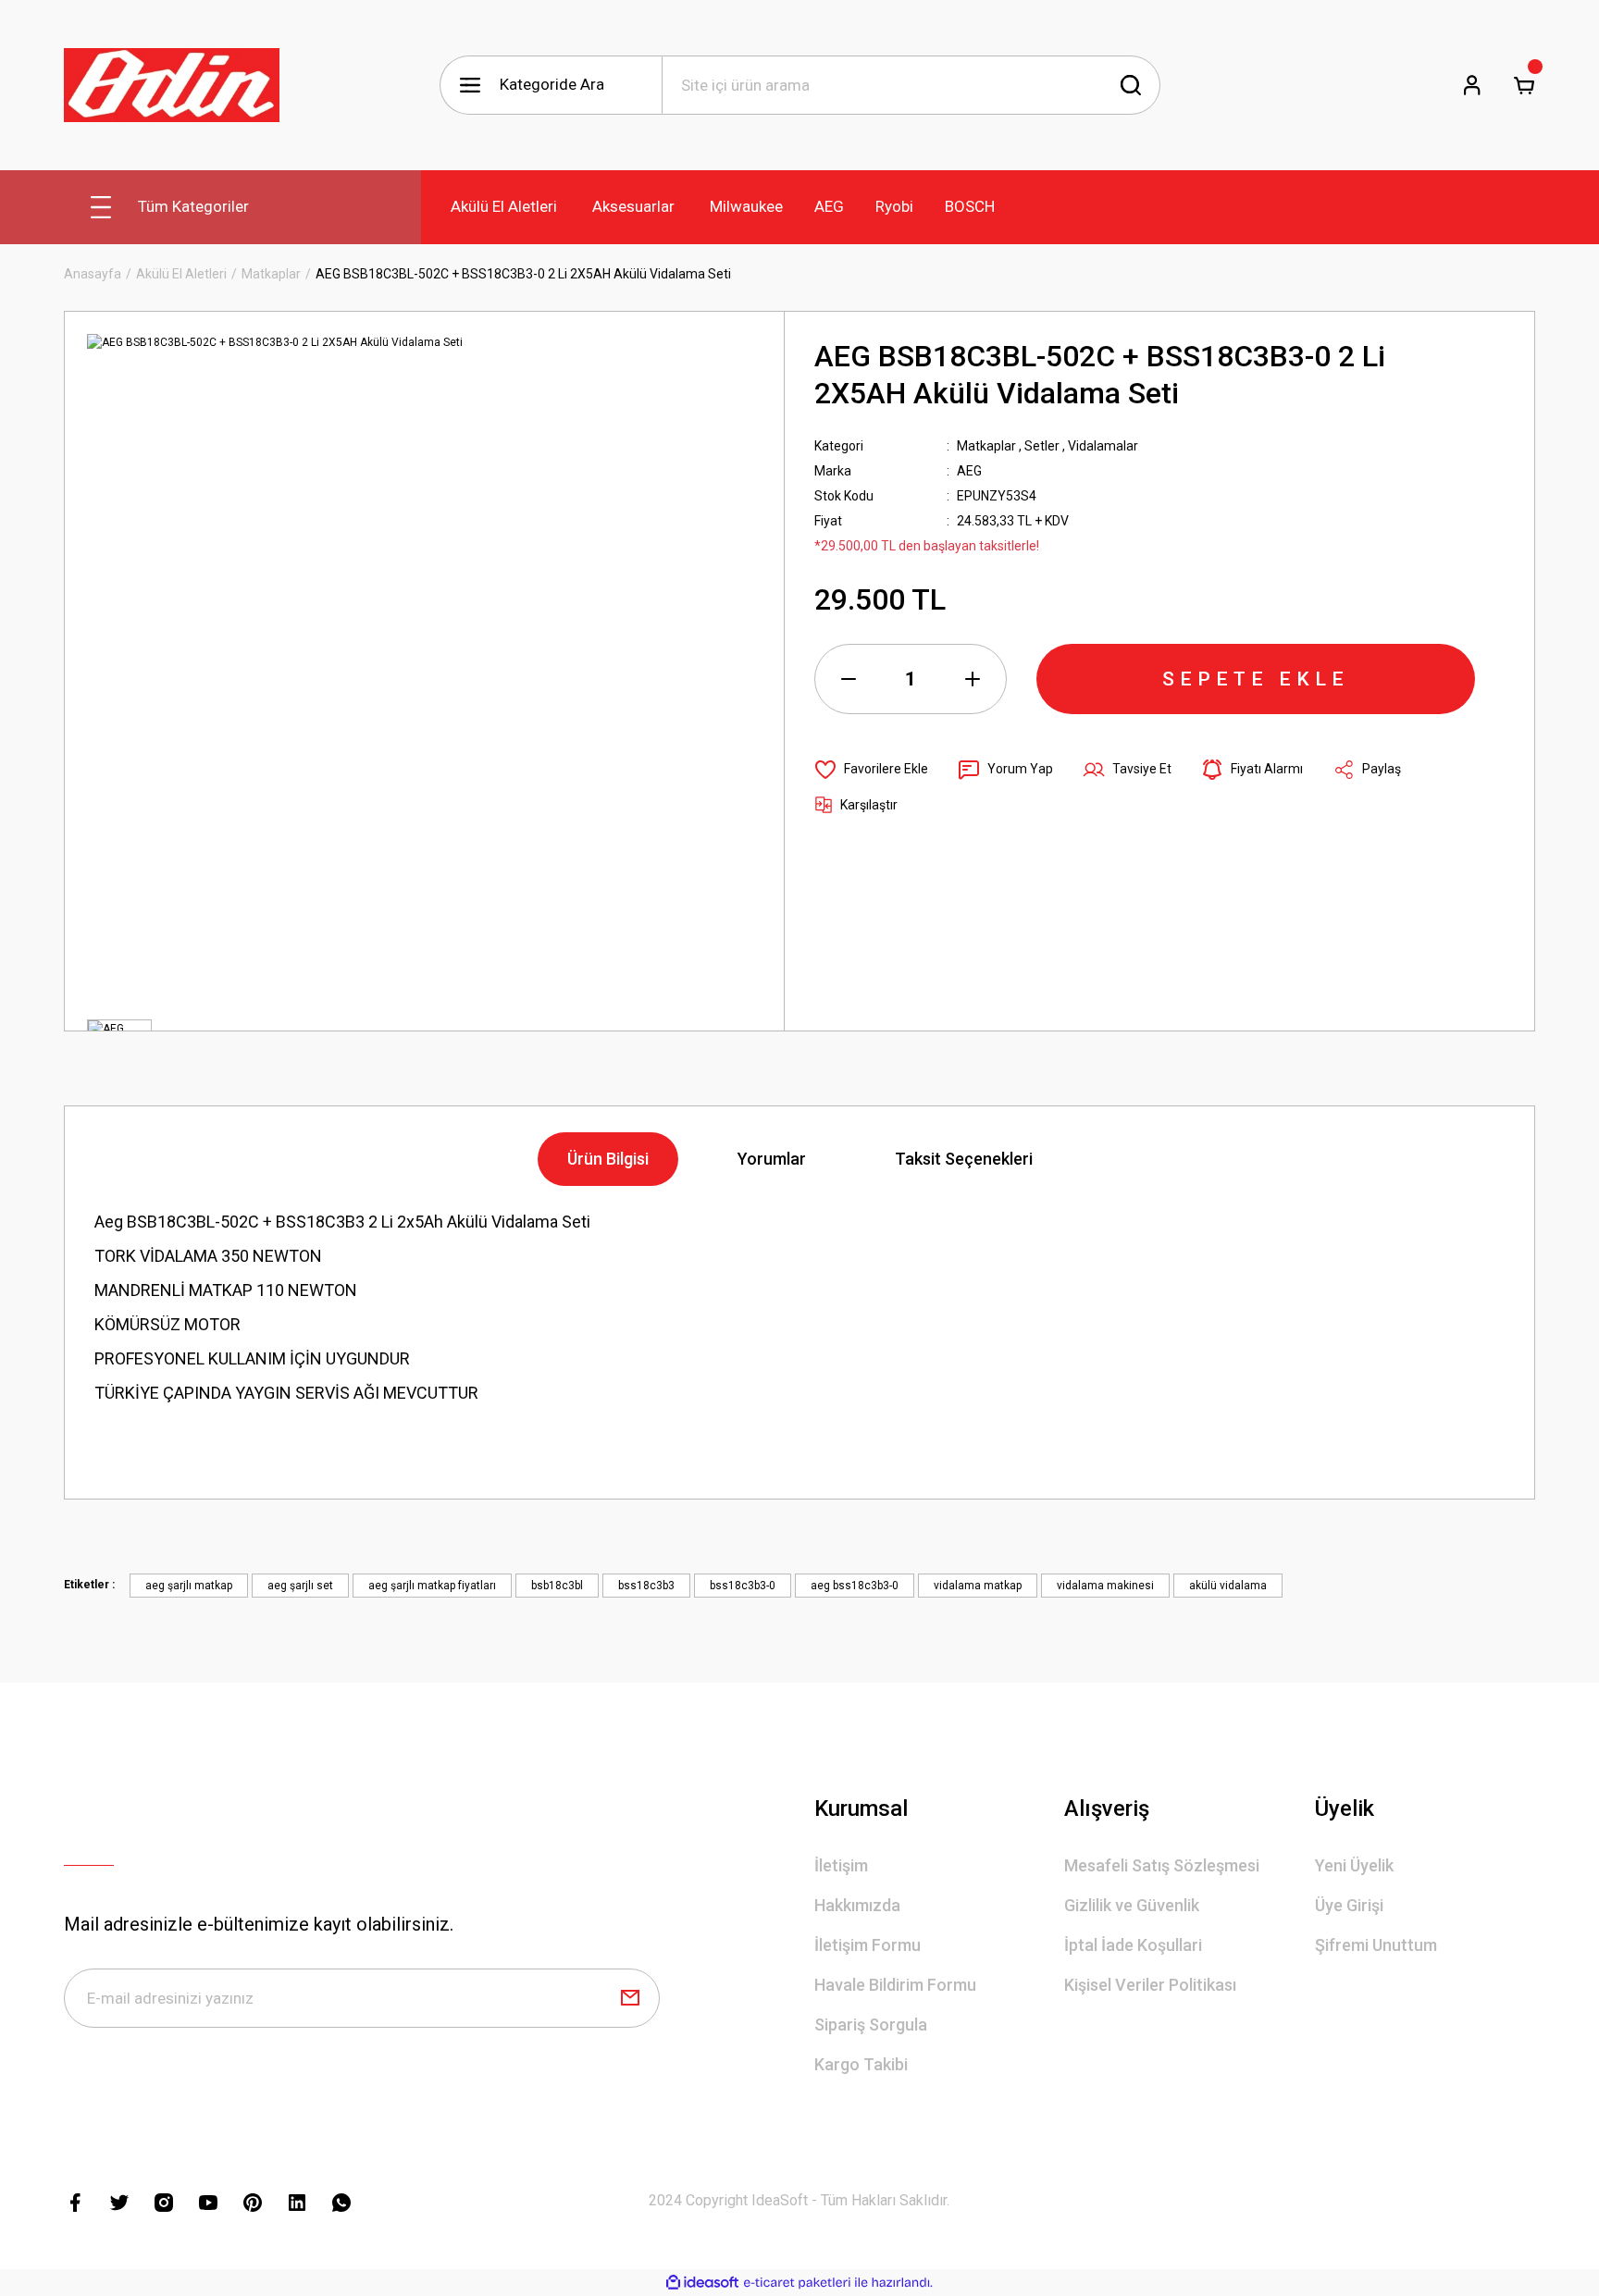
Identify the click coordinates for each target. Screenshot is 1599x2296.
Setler (1042, 446)
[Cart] (1524, 85)
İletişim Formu (868, 1945)
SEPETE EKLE (1256, 679)
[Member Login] (1472, 85)
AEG (969, 471)
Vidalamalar (1103, 446)
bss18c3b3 (646, 1586)
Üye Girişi (1349, 1905)
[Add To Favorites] (871, 770)
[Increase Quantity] (973, 679)
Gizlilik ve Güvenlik (1132, 1905)
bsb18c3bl (557, 1586)
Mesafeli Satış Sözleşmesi (1162, 1865)
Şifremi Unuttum (1376, 1945)
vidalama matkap (978, 1586)
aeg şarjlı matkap (189, 1586)
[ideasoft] (702, 2283)
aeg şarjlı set (300, 1586)
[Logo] (172, 85)
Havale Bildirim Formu (895, 1985)
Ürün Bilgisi (608, 1159)
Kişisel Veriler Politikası (1150, 1985)
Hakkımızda (857, 1905)
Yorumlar (772, 1159)
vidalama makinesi (1105, 1586)
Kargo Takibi (861, 2064)
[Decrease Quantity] (849, 679)
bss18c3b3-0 (743, 1586)
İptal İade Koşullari (1133, 1945)
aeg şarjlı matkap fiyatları (432, 1586)
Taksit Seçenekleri (964, 1159)
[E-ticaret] (797, 2283)
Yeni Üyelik (1354, 1865)
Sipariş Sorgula (871, 2024)
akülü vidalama (1228, 1586)
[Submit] (630, 1998)
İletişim (841, 1865)
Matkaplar (986, 446)
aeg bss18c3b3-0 (855, 1586)
